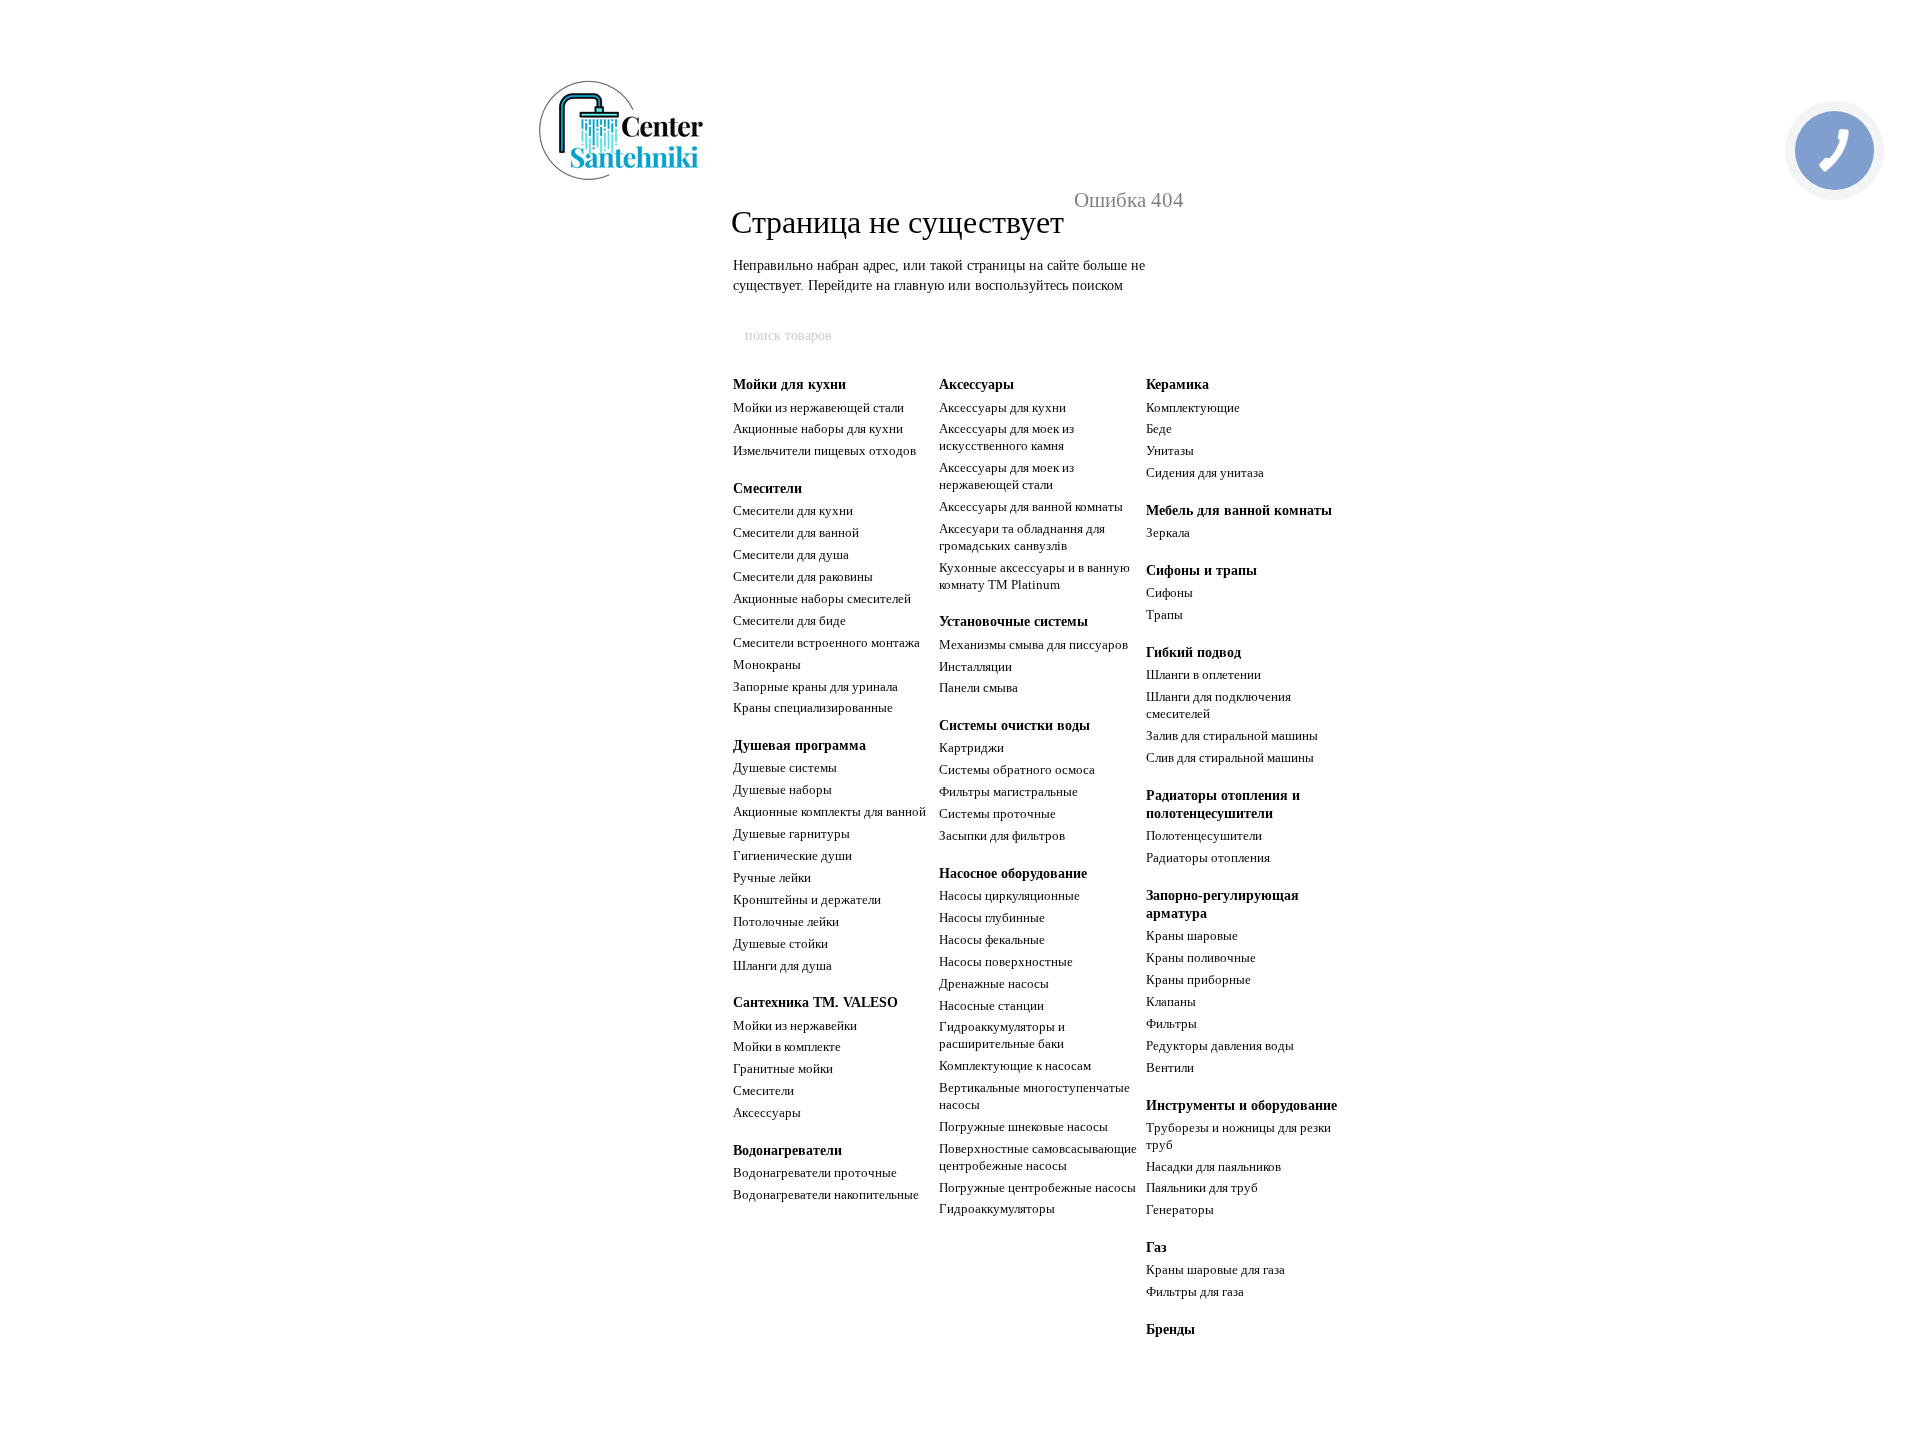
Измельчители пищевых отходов (824, 450)
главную (919, 285)
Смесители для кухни (793, 510)
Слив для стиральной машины (1230, 757)
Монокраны (767, 664)
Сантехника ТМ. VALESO (815, 1002)
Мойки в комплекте (787, 1046)
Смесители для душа (791, 554)
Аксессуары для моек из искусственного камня (1006, 437)
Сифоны (1169, 592)
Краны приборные (1198, 979)
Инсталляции (975, 666)
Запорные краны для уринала (815, 686)
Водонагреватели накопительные (826, 1194)
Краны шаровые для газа (1215, 1269)
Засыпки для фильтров (1002, 835)
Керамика (1177, 384)
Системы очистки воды (1014, 725)
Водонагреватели (787, 1150)
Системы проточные (997, 813)
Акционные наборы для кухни (818, 428)
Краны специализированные (813, 707)
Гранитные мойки (783, 1068)
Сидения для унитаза (1205, 472)
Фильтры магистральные (1008, 791)
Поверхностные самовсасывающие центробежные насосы (1038, 1157)
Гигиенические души (792, 855)
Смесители (767, 488)
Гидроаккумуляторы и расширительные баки (1002, 1035)
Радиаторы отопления (1208, 857)
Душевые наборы (782, 789)
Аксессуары (767, 1112)
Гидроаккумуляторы (997, 1208)
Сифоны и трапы (1201, 570)
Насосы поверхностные (1006, 961)
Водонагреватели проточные (815, 1172)
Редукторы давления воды (1220, 1045)
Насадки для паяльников (1213, 1166)
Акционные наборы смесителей (822, 598)
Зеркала (1168, 532)
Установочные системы (1013, 621)
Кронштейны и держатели (807, 899)
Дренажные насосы (994, 983)
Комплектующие (1193, 407)
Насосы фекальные (992, 939)
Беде (1159, 428)
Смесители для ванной (796, 532)
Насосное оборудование (1013, 873)
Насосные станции (991, 1005)
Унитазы (1170, 450)
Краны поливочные (1201, 957)
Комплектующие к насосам (1015, 1065)
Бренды (1170, 1329)
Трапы (1164, 614)
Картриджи (971, 747)
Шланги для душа (782, 965)
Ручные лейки (772, 877)
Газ (1156, 1247)
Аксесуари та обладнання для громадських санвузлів (1022, 537)
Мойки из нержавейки (795, 1025)
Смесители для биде (789, 620)
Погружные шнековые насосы (1023, 1126)
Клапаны (1171, 1001)
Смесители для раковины (803, 576)
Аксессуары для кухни (1002, 407)
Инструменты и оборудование (1241, 1105)
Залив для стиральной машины (1232, 735)
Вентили (1170, 1067)
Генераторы (1180, 1209)
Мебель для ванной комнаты (1239, 510)
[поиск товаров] (1177, 336)
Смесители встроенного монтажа (826, 642)
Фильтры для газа (1195, 1291)
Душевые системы (785, 767)
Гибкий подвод (1193, 652)
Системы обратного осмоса (1017, 769)
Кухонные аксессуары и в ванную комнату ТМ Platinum (1034, 576)
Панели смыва (978, 687)
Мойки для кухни (789, 384)
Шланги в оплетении (1203, 674)
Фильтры (1171, 1023)
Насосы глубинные (992, 917)
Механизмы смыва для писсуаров (1033, 644)
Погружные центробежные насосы (1037, 1187)
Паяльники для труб (1202, 1187)
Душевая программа (799, 745)
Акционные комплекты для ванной (829, 811)
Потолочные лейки (786, 921)
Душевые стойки (780, 943)
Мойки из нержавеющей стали (818, 407)
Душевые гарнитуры (791, 833)
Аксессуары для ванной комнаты (1031, 506)
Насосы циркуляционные (1009, 895)
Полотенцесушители (1204, 835)
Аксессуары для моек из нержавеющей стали (1006, 476)
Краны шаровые (1192, 935)
